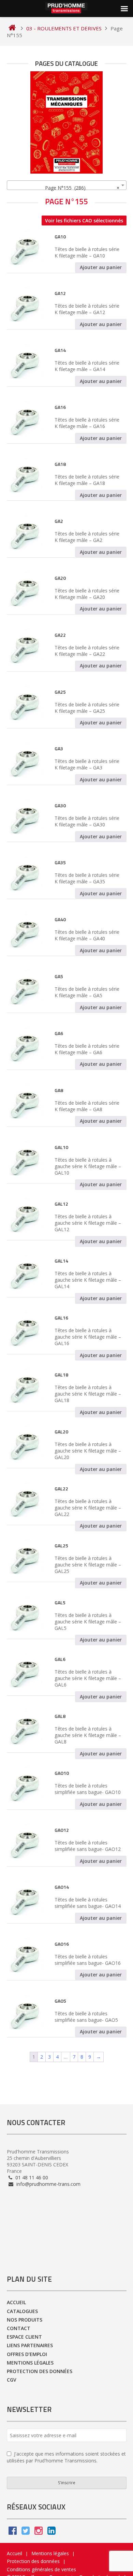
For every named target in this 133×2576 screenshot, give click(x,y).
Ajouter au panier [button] (101, 267)
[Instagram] (39, 2532)
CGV (12, 2380)
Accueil (16, 2302)
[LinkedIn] (51, 2532)
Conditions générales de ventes (41, 2569)
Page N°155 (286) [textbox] (80, 188)
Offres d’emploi (27, 2354)
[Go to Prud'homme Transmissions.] (12, 28)
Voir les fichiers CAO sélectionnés (84, 220)
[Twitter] (26, 2532)
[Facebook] (13, 2532)
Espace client (24, 2337)
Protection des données (40, 2371)
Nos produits (25, 2320)
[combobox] (67, 185)
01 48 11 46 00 (31, 2177)
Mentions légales (30, 2363)
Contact (19, 2328)
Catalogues (22, 2311)
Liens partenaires (30, 2345)
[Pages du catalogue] (67, 122)
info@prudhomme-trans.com (48, 2184)
